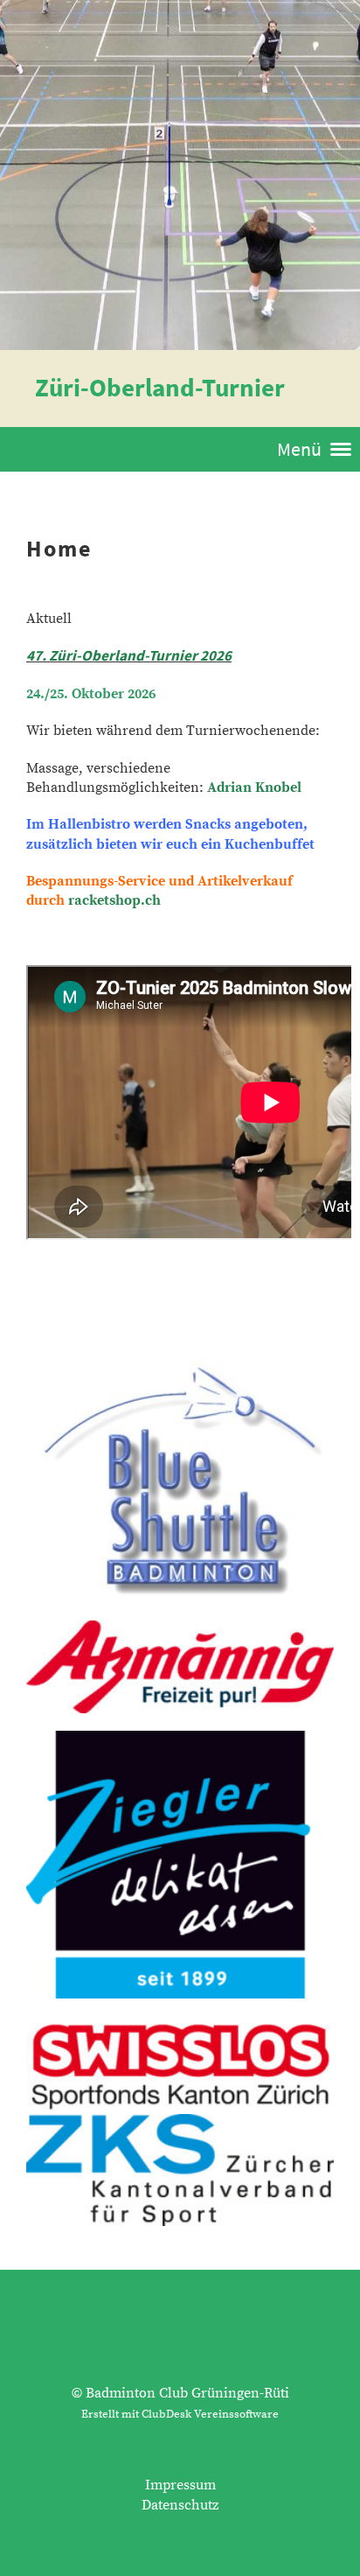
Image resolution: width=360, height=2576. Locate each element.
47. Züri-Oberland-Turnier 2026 (129, 655)
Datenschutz (180, 2505)
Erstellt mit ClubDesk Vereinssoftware (180, 2414)
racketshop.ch (114, 900)
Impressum (180, 2485)
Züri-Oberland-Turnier (160, 388)
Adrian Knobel (254, 787)
